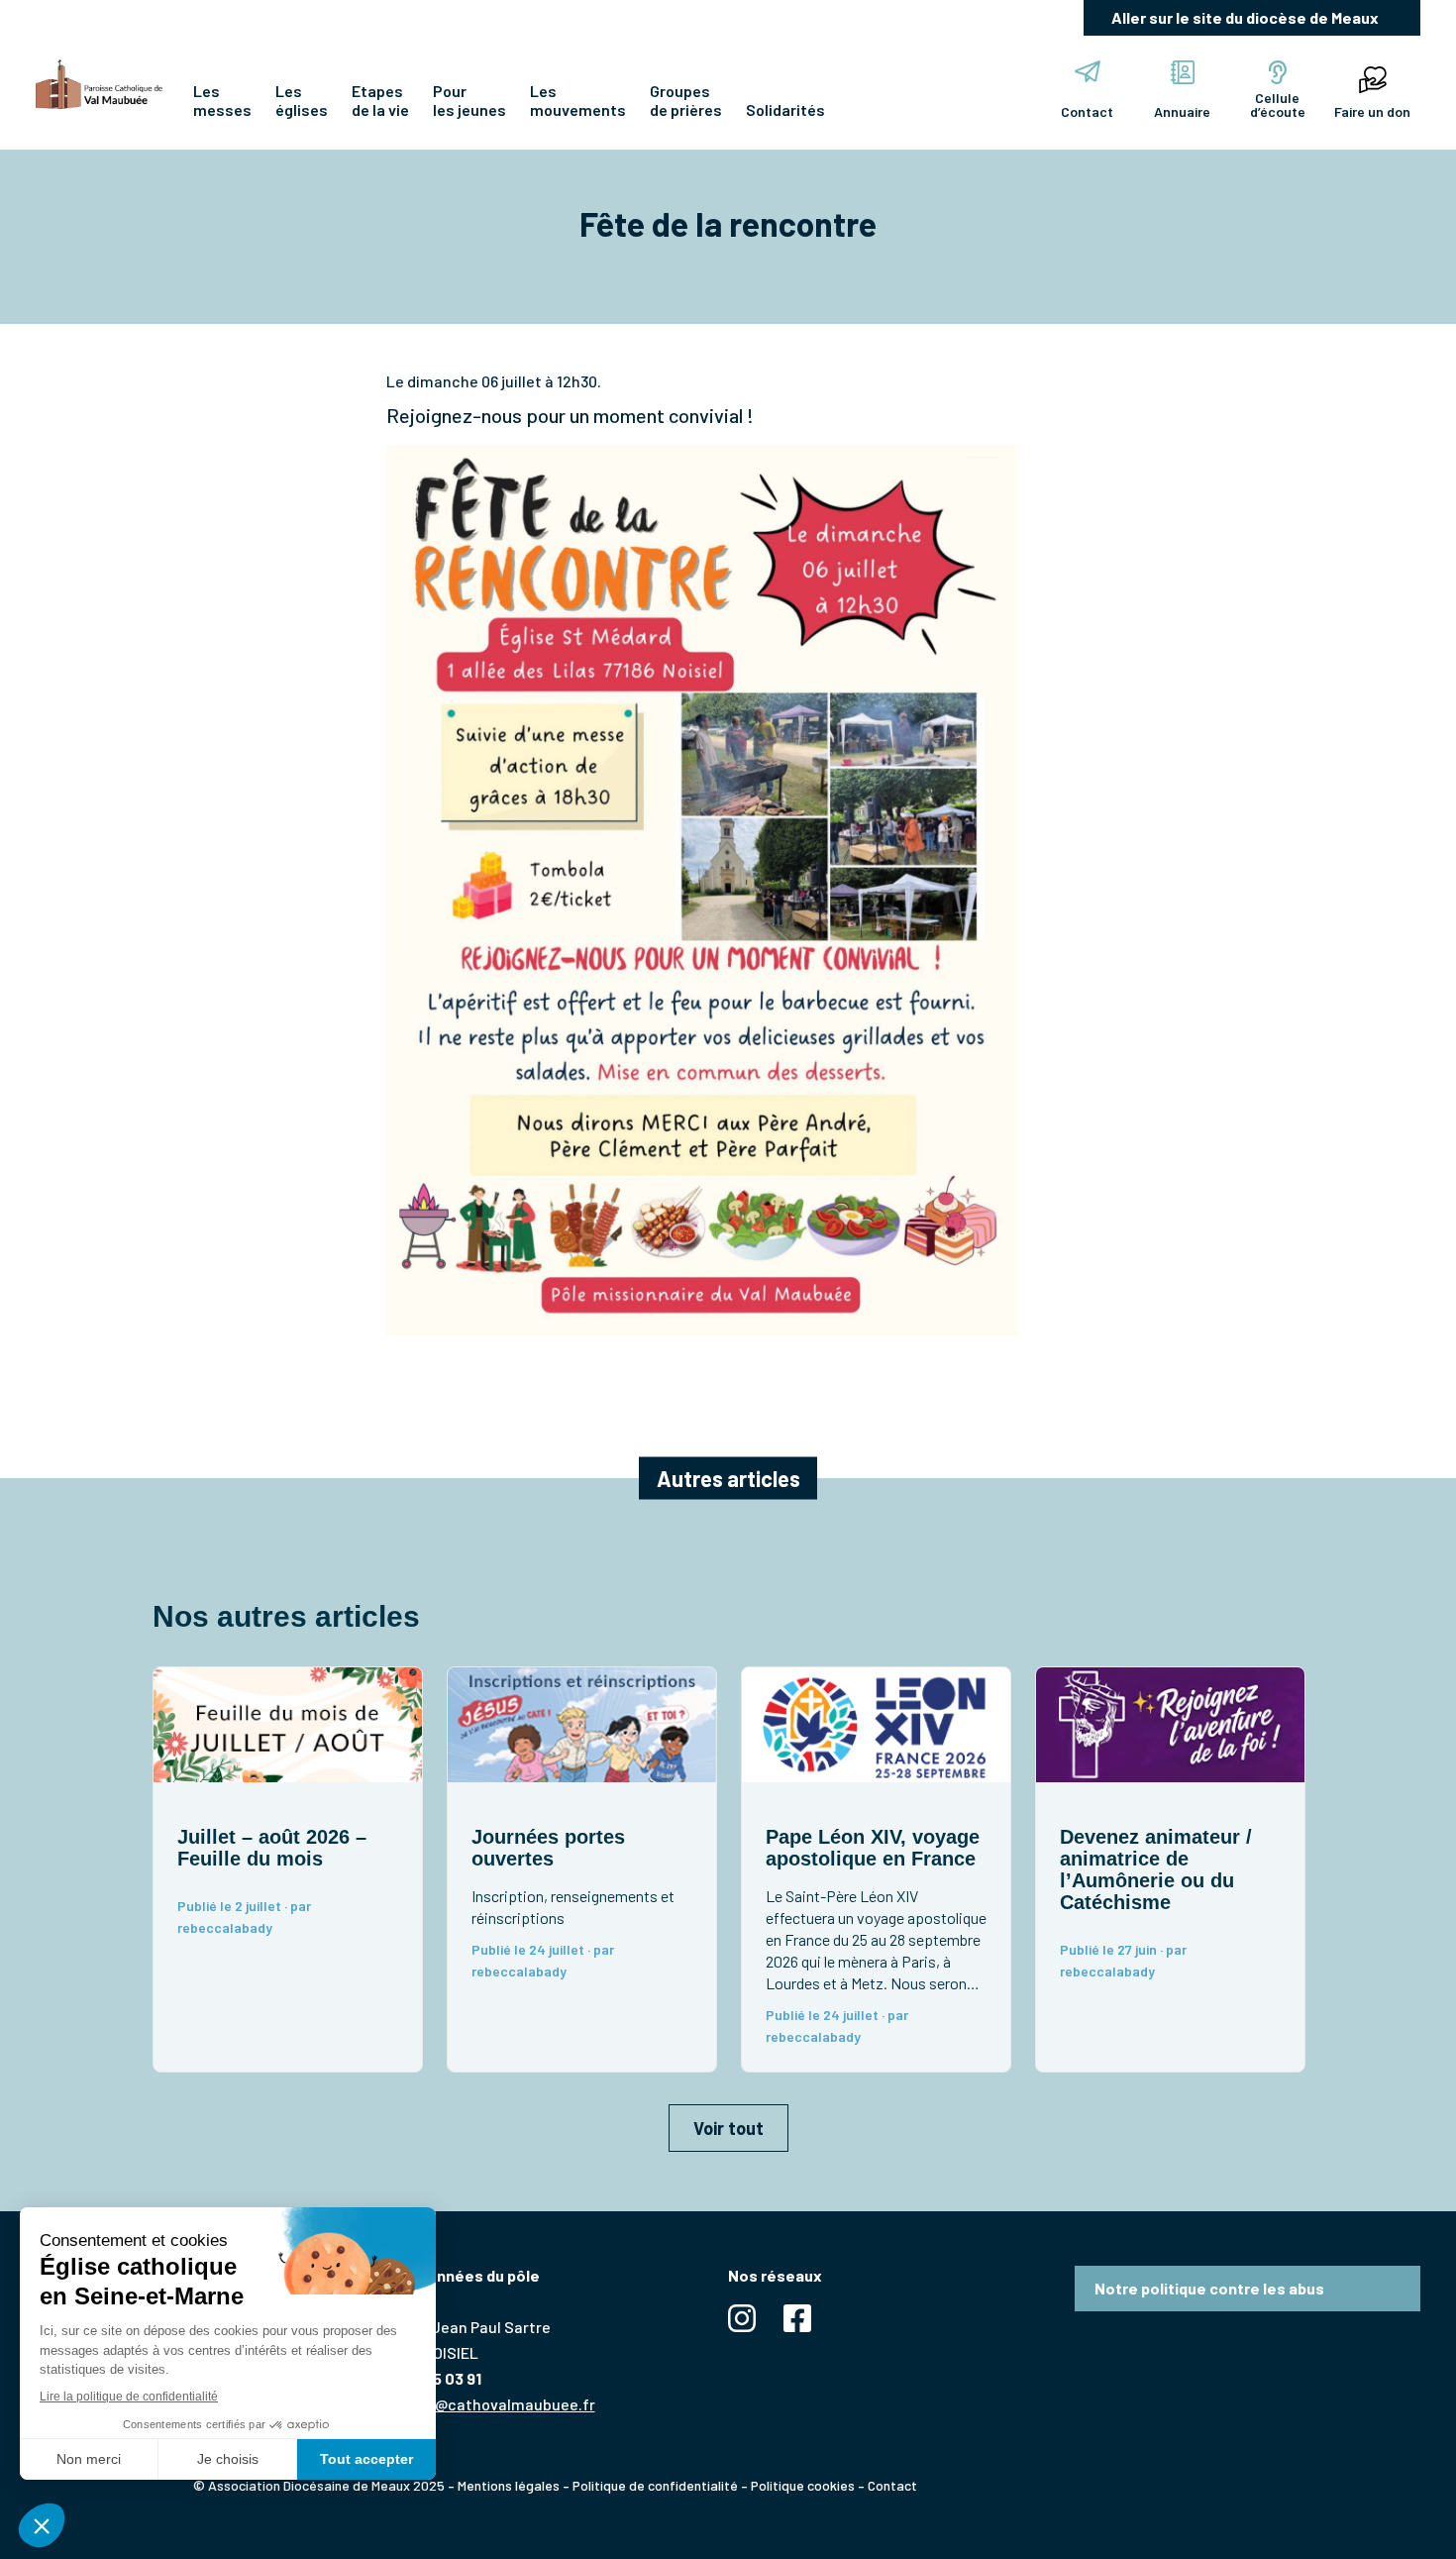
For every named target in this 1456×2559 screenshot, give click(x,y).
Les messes (222, 100)
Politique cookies (803, 2485)
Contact (1087, 111)
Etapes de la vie (380, 100)
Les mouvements (578, 100)
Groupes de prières (686, 100)
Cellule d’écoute (1278, 105)
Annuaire (1182, 111)
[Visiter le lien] (99, 84)
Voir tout (728, 2128)
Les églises (302, 100)
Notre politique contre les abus (1209, 2288)
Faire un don (1372, 111)
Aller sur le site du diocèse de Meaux (1245, 17)
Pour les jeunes (469, 100)
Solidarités (785, 109)
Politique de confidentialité (655, 2485)
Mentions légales (509, 2485)
